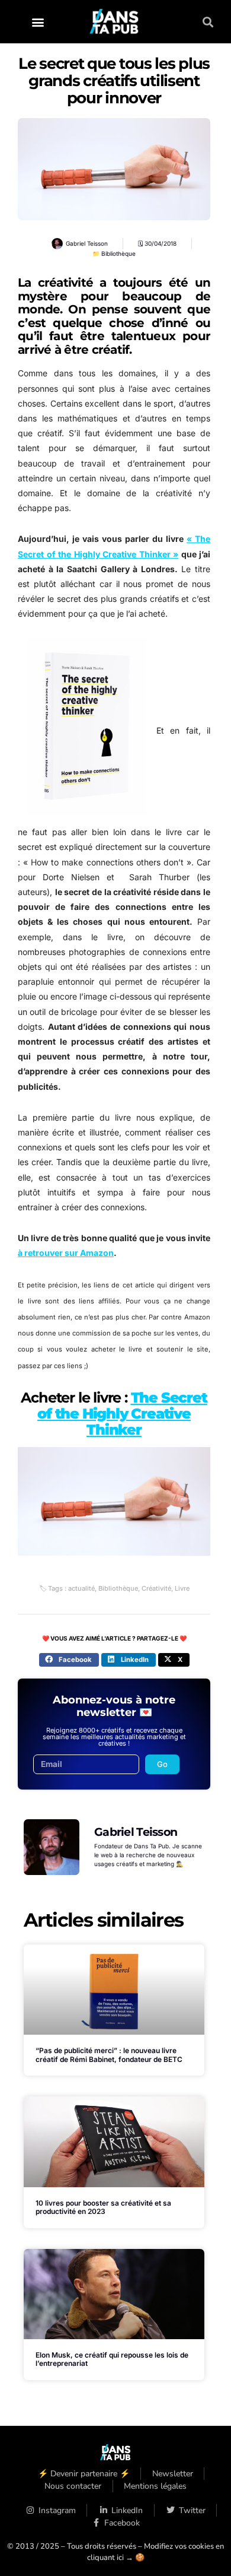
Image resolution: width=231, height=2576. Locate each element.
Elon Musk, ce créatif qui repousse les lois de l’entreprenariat (112, 2359)
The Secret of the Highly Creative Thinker (122, 1414)
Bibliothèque (118, 253)
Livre (182, 1588)
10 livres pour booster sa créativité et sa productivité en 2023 (103, 2207)
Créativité (156, 1588)
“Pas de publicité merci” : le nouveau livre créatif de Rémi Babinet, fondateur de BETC (109, 2055)
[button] (38, 22)
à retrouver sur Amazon (66, 1253)
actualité (81, 1588)
